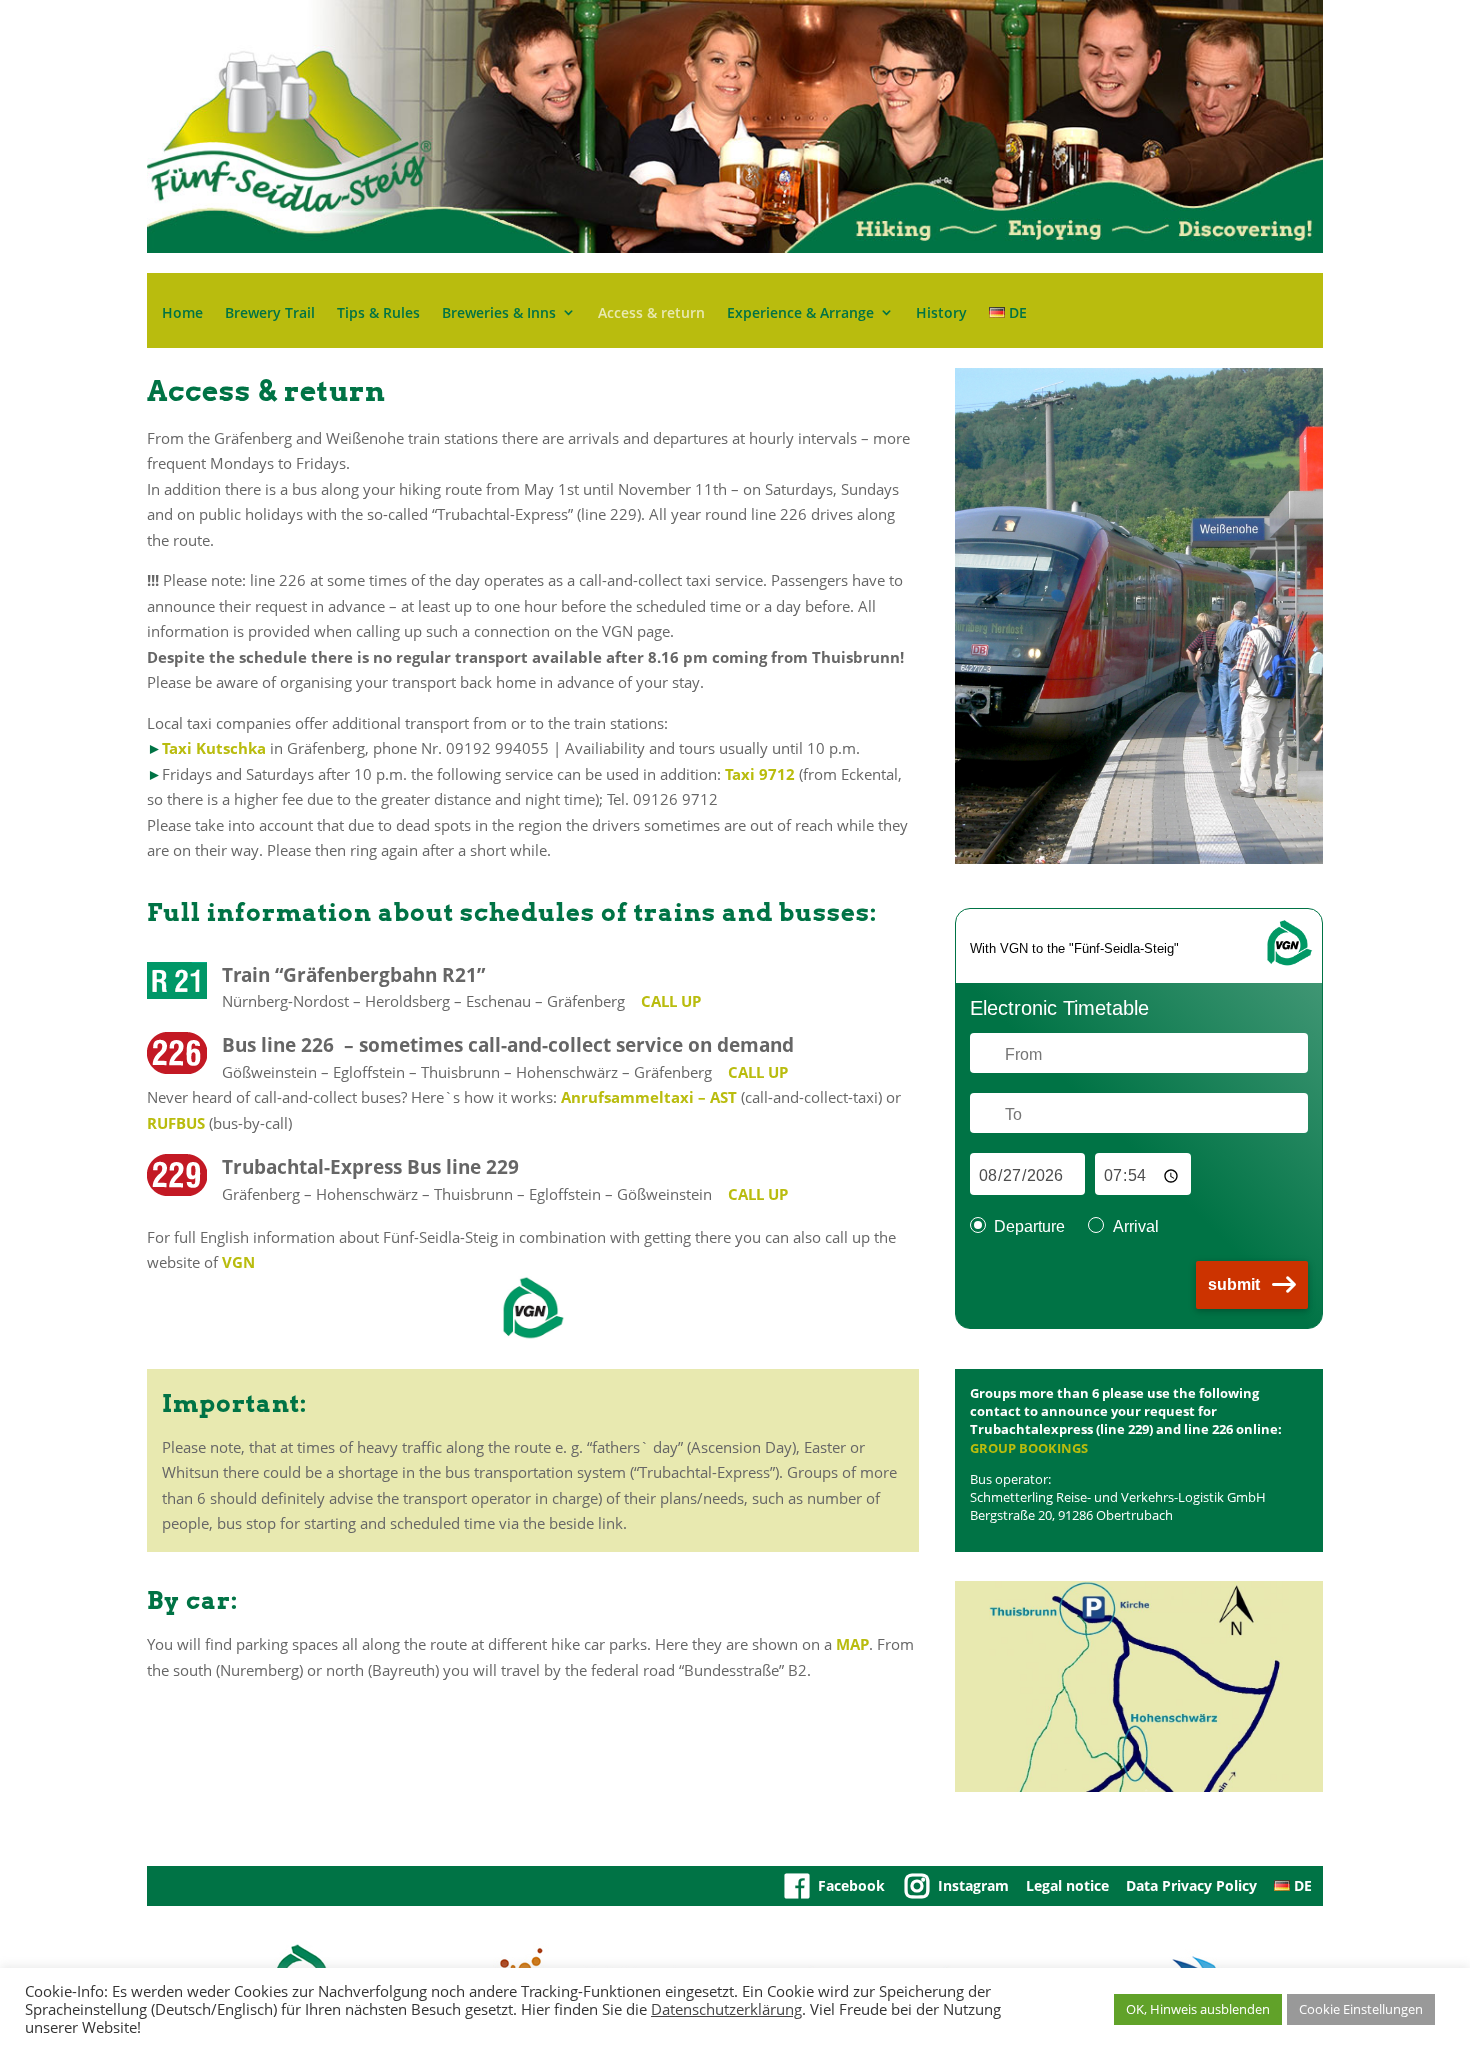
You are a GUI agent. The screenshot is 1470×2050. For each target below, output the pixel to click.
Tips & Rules (378, 314)
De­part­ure (1029, 1226)
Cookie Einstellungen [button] (1361, 2009)
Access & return (651, 314)
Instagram (973, 1885)
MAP (852, 1644)
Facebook (851, 1885)
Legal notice (1067, 1885)
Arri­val (1136, 1226)
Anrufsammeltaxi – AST (651, 1097)
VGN (238, 1262)
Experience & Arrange (800, 314)
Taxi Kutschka (214, 748)
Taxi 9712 (760, 774)
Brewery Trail (270, 314)
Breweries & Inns (499, 314)
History (941, 314)
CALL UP (671, 1001)
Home (182, 314)
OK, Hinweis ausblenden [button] (1198, 2009)
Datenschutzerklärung (726, 2009)
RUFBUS (176, 1123)
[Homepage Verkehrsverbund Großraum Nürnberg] (1288, 962)
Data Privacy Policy (1191, 1885)
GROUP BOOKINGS (1029, 1448)
